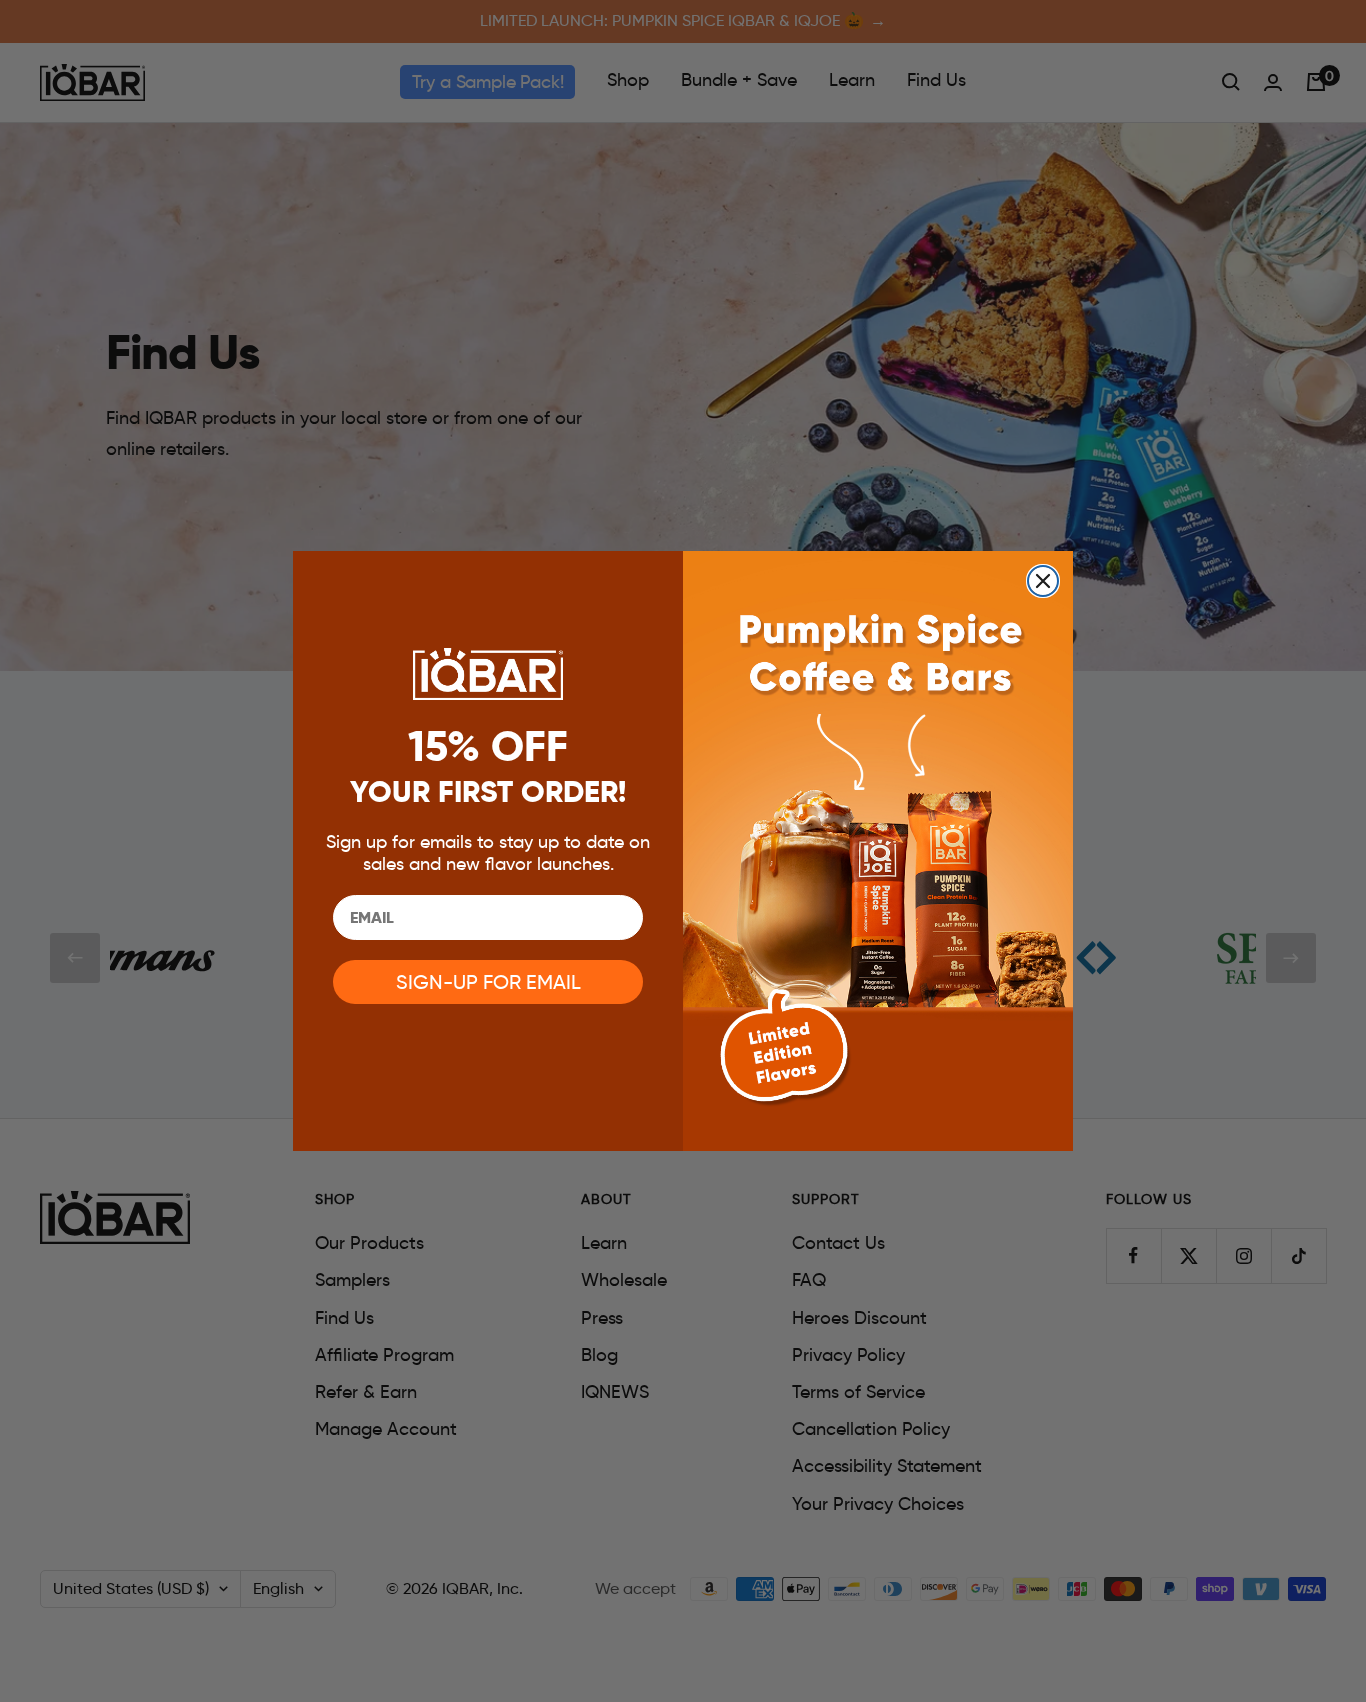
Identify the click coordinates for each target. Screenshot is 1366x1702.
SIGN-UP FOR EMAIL (488, 982)
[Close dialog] (1043, 581)
